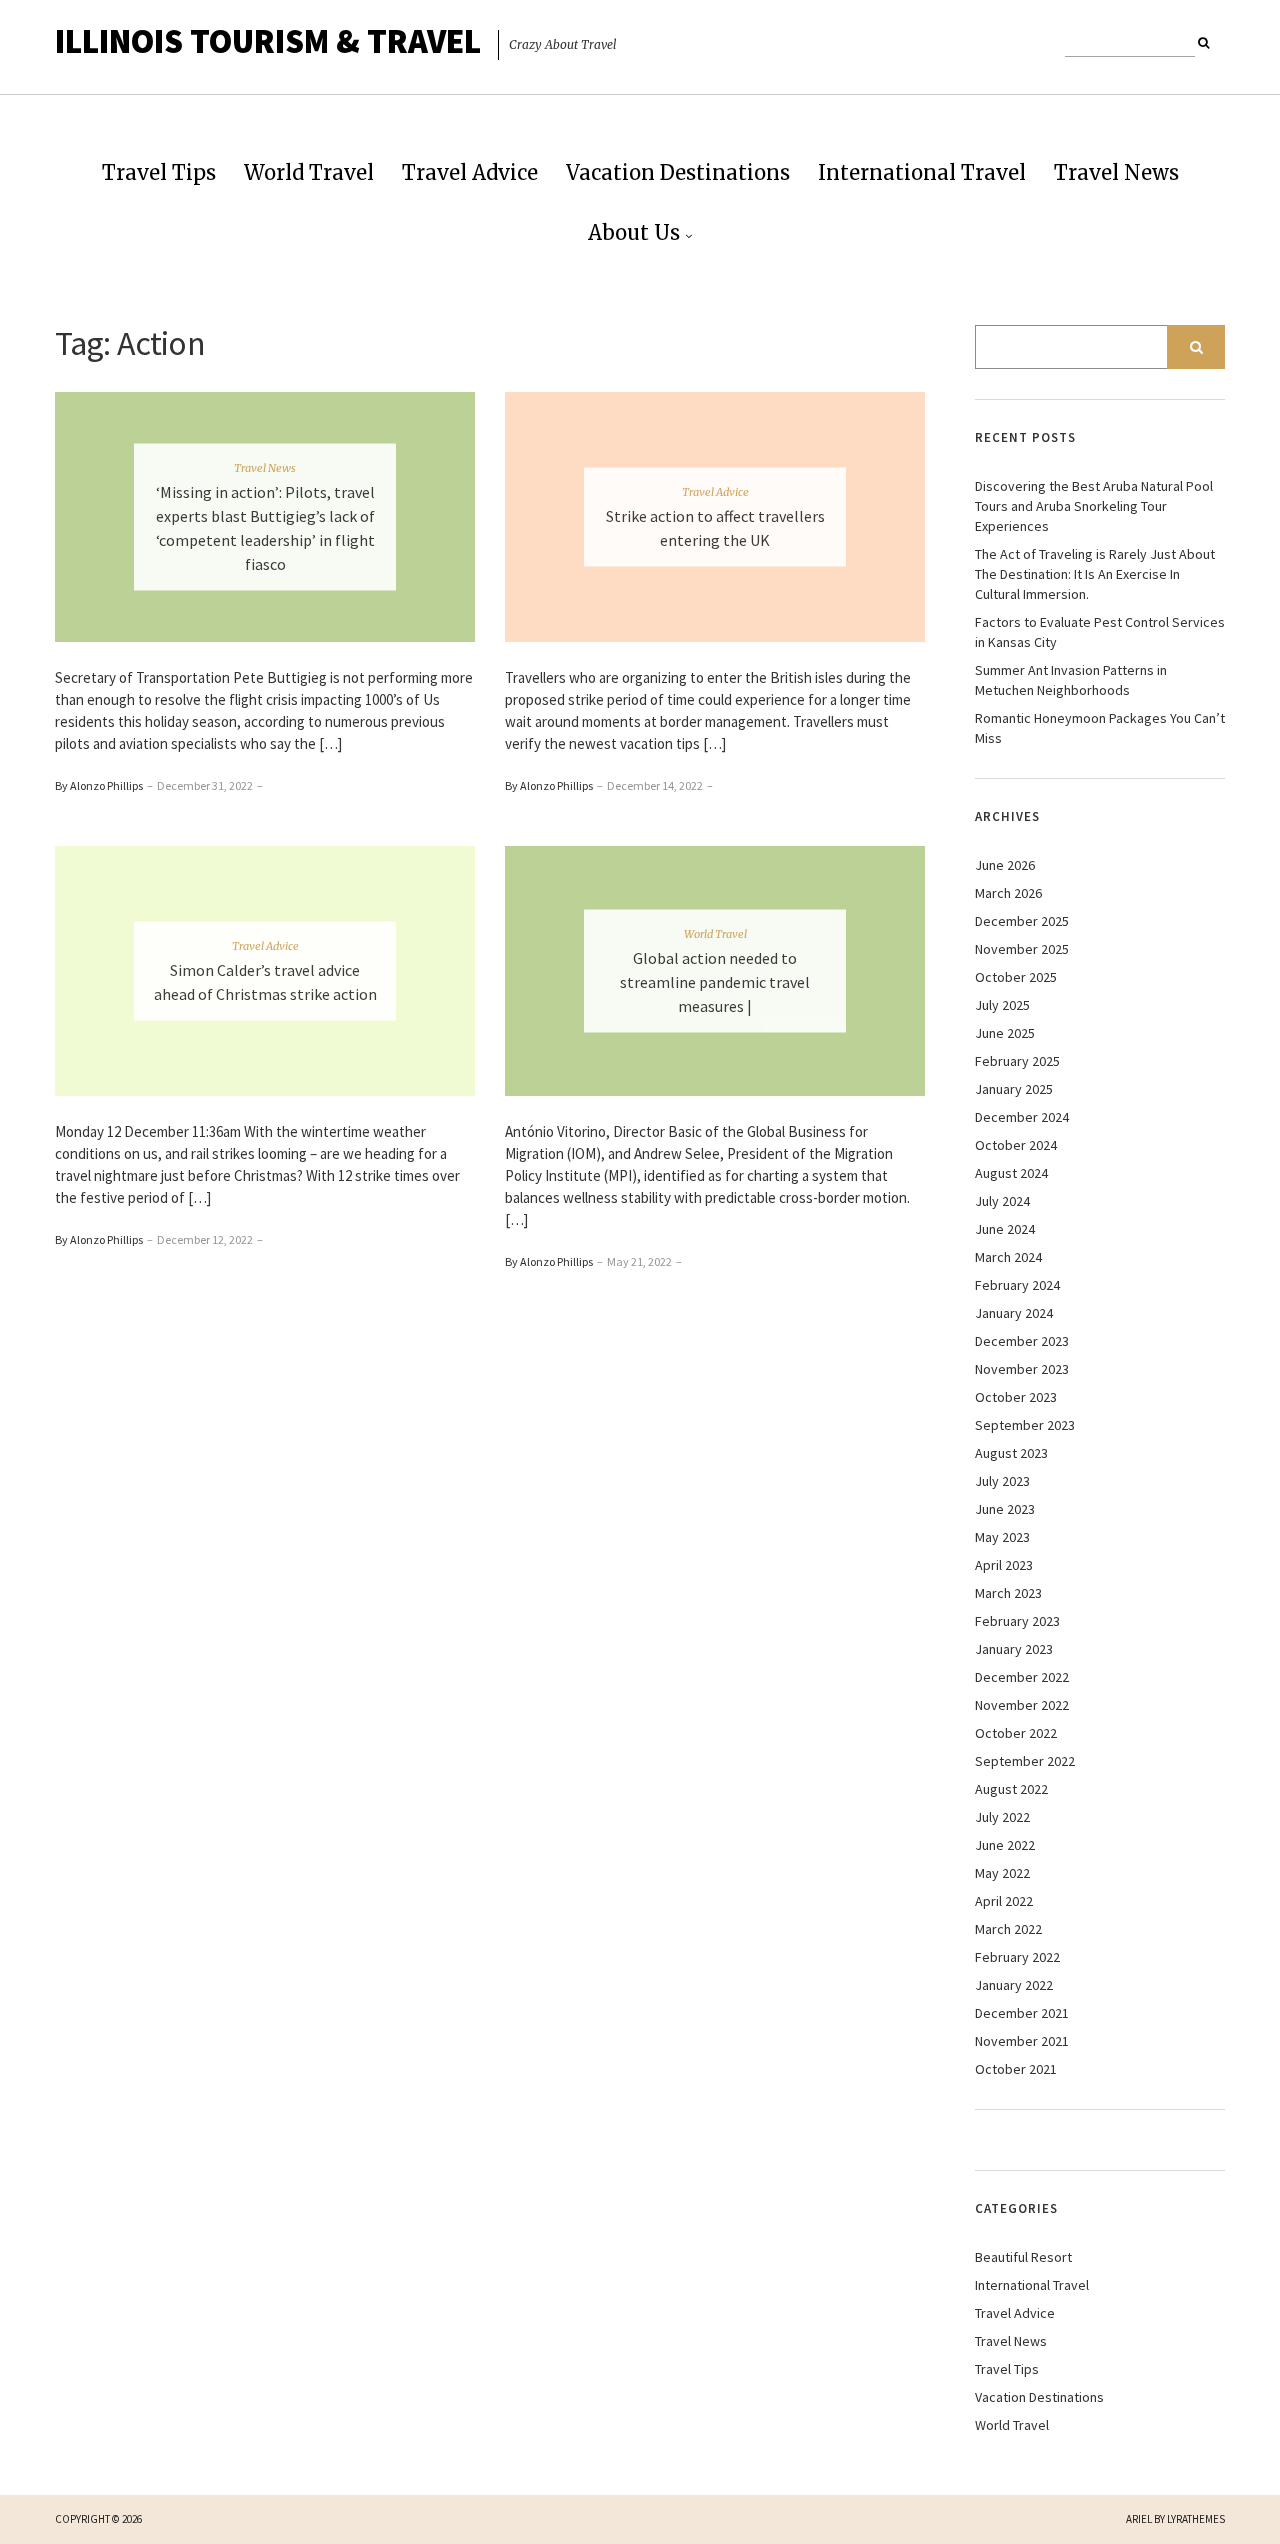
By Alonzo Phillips (99, 785)
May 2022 (1002, 1873)
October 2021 (1016, 2069)
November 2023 (1022, 1369)
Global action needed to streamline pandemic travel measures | (715, 982)
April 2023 (1004, 1565)
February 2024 (1017, 1285)
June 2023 (1005, 1509)
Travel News (1116, 172)
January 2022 (1014, 1985)
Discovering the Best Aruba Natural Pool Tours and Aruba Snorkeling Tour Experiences (1094, 506)
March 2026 (1008, 893)
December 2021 (1022, 2013)
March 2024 (1008, 1257)
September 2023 (1025, 1425)
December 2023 (1022, 1341)
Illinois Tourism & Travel (268, 41)
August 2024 (1011, 1173)
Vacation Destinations (678, 172)
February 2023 (1017, 1621)
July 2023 (1002, 1481)
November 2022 (1022, 1705)
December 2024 (1022, 1117)
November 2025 (1022, 949)
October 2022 (1016, 1733)
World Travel (309, 172)
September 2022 (1025, 1761)
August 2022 (1011, 1789)
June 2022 (1005, 1845)
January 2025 (1014, 1089)
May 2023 (1002, 1537)
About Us (634, 232)
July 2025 (1002, 1005)
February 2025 (1017, 1061)
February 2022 (1017, 1957)
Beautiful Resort (1023, 2257)
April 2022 (1004, 1901)
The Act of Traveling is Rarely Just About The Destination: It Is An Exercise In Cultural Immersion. (1095, 574)
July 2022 (1002, 1817)
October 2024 (1016, 1145)
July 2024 (1002, 1201)
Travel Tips (159, 172)
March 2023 (1008, 1593)
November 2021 (1022, 2041)
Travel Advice (470, 172)
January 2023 (1014, 1649)
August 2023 (1011, 1453)
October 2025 (1016, 977)
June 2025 (1005, 1033)
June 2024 (1005, 1229)
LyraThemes (1196, 2519)
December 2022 (1022, 1677)
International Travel (922, 172)
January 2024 (1014, 1313)
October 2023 (1016, 1397)
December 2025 (1022, 921)
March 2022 (1008, 1929)
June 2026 (1005, 865)
